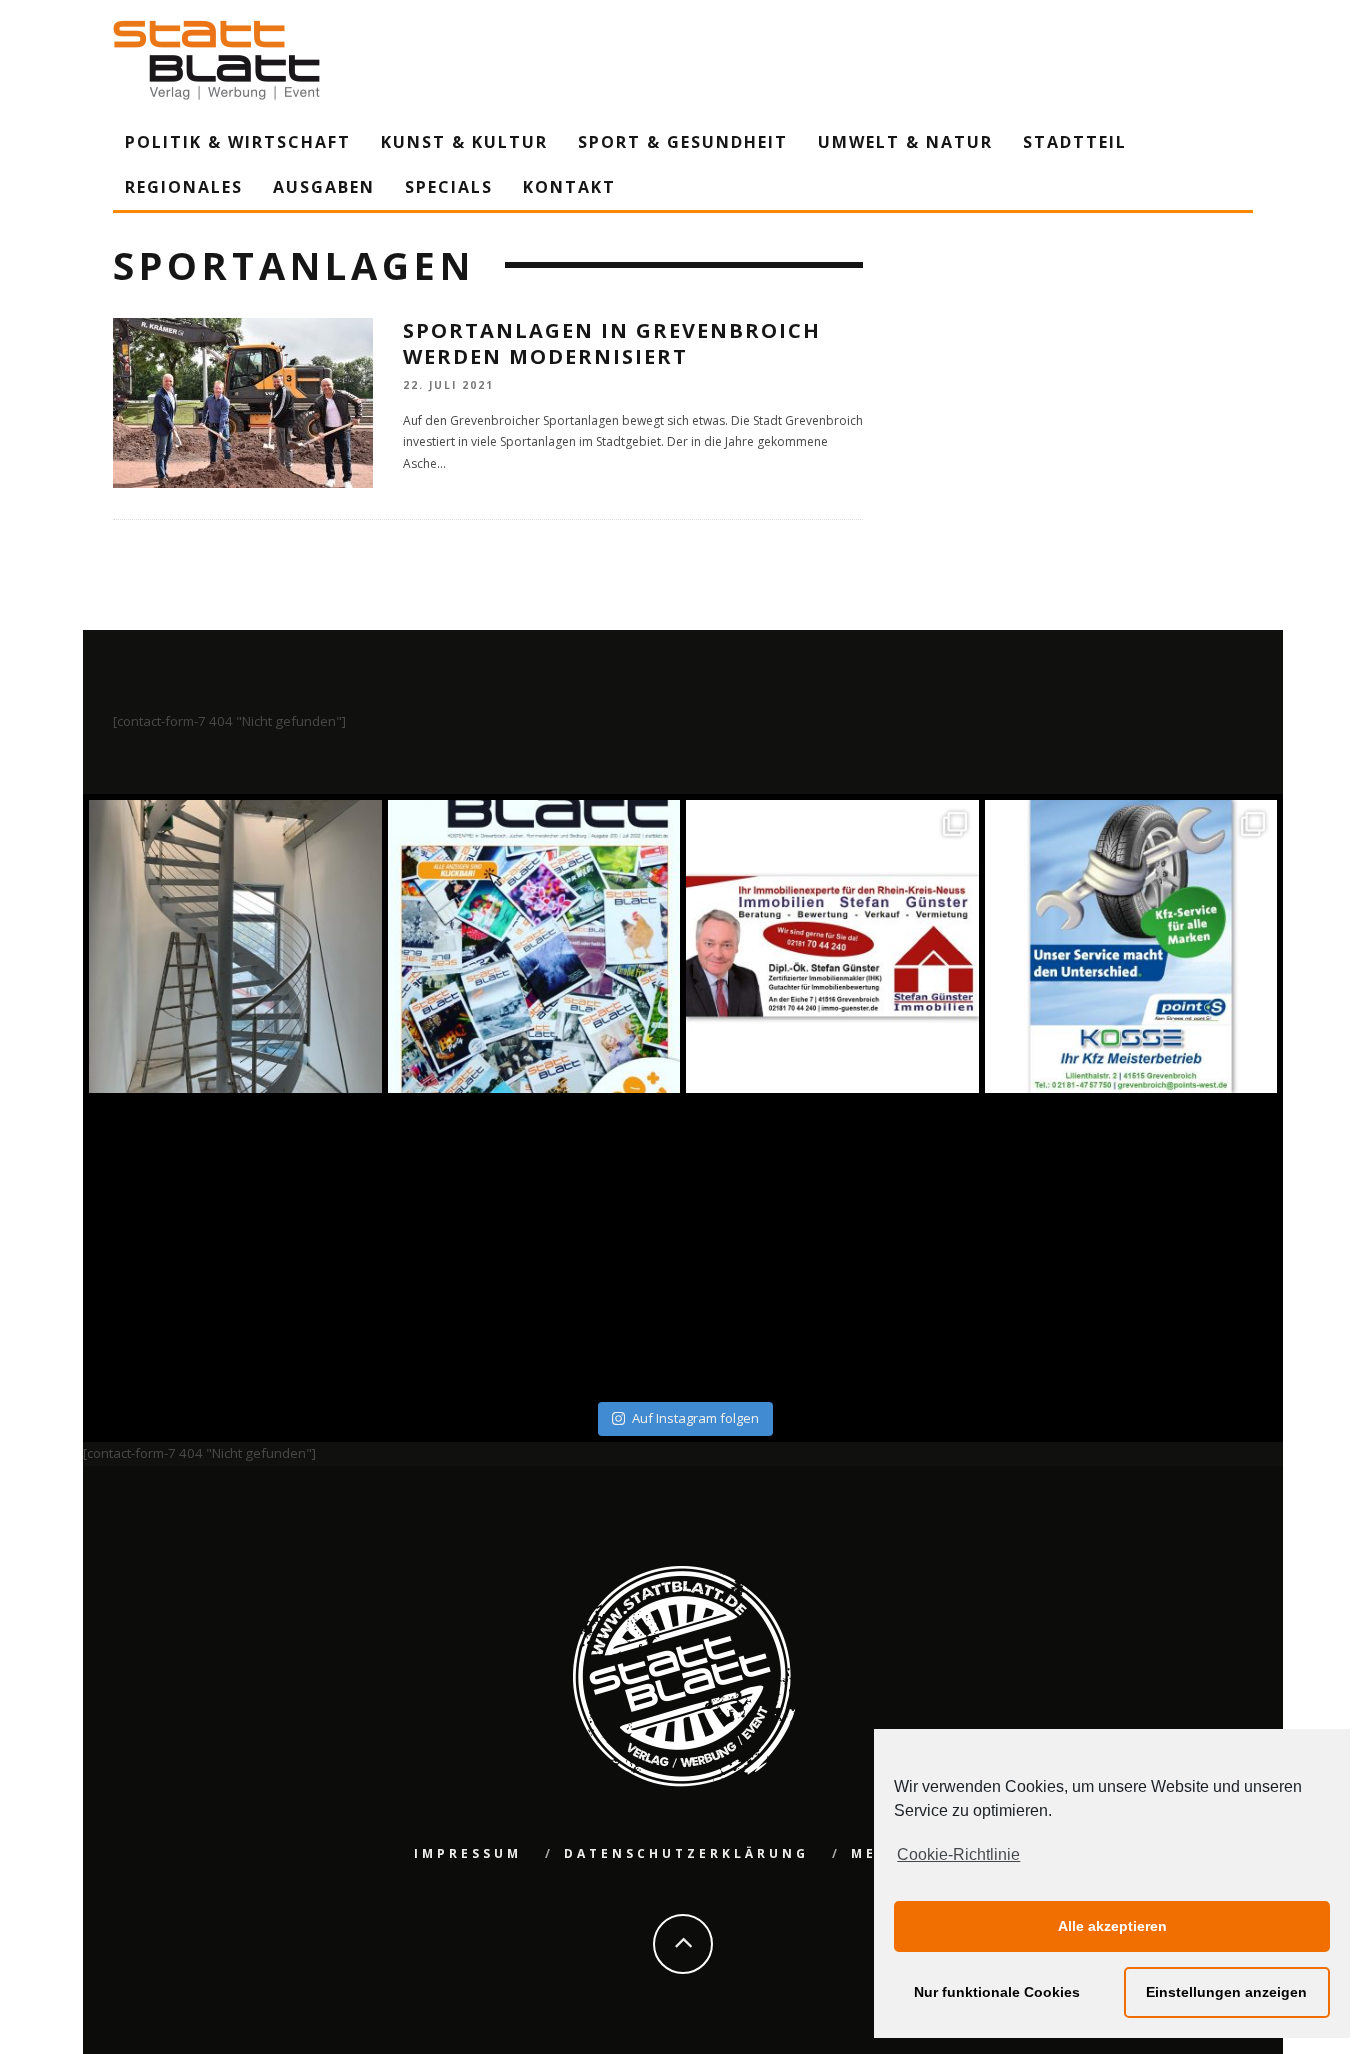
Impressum (468, 1853)
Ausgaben (324, 187)
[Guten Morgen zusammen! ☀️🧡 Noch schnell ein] (832, 1245)
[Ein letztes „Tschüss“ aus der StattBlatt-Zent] (534, 946)
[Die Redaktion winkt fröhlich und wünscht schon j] (534, 1245)
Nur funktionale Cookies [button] (997, 1992)
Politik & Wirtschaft (238, 142)
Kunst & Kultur (464, 142)
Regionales (184, 187)
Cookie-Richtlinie (958, 1854)
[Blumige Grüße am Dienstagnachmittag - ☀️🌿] (1131, 1245)
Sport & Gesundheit (683, 142)
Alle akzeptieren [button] (1112, 1926)
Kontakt (569, 187)
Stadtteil (1075, 142)
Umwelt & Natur (905, 142)
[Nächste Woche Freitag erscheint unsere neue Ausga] (235, 1245)
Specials (449, 187)
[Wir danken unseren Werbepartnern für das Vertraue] (1131, 946)
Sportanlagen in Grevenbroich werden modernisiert (612, 343)
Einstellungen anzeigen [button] (1226, 1992)
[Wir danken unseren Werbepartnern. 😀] (832, 946)
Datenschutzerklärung (686, 1853)
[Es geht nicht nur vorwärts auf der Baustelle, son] (235, 946)
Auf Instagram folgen (695, 1418)
